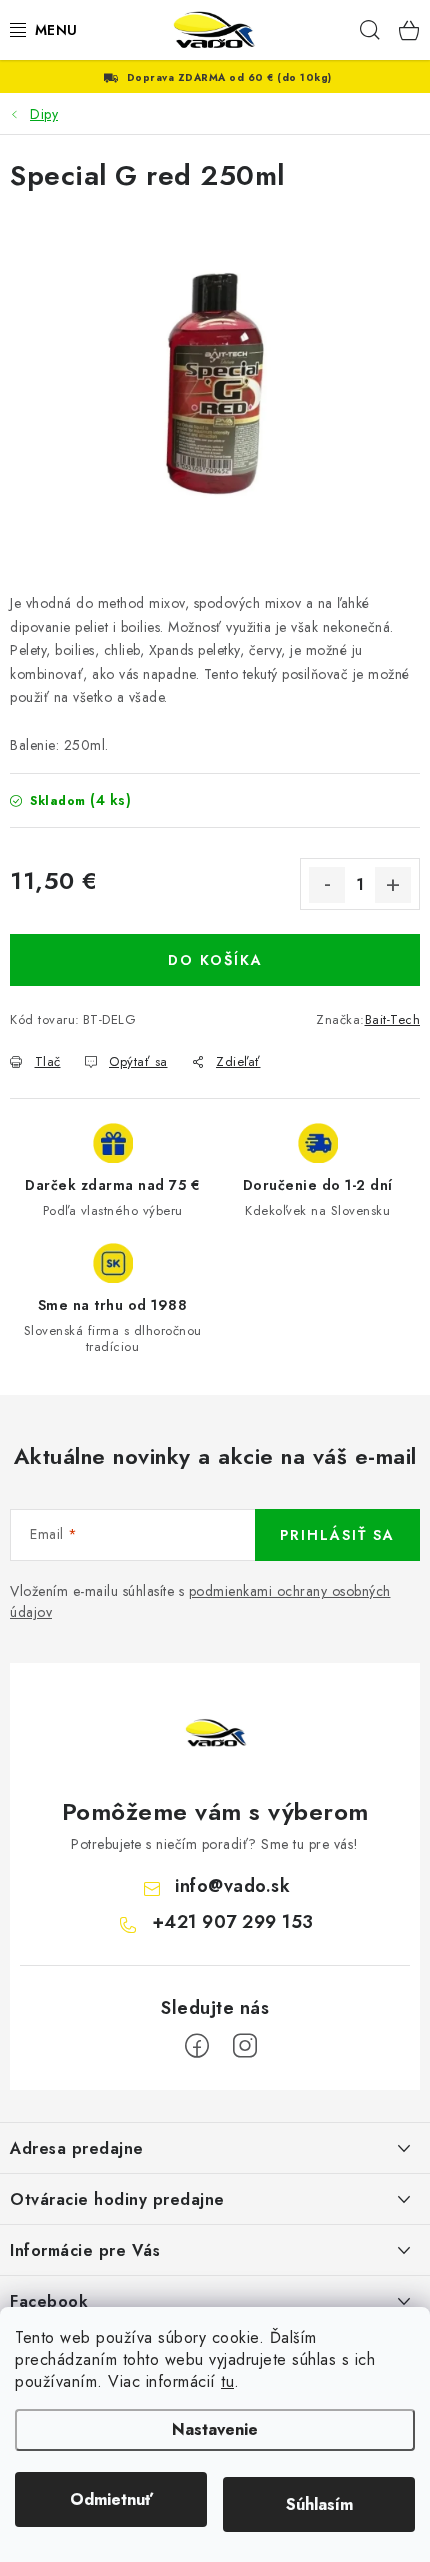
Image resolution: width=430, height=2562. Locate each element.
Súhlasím (319, 2504)
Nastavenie (215, 2429)
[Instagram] (245, 2046)
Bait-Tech (393, 1019)
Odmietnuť (111, 2499)
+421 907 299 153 (233, 1922)
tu (227, 2381)
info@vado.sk (232, 1886)
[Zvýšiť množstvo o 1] (393, 885)
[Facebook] (197, 2046)
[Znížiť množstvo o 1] (327, 885)
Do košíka (215, 960)
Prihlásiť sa (337, 1535)
